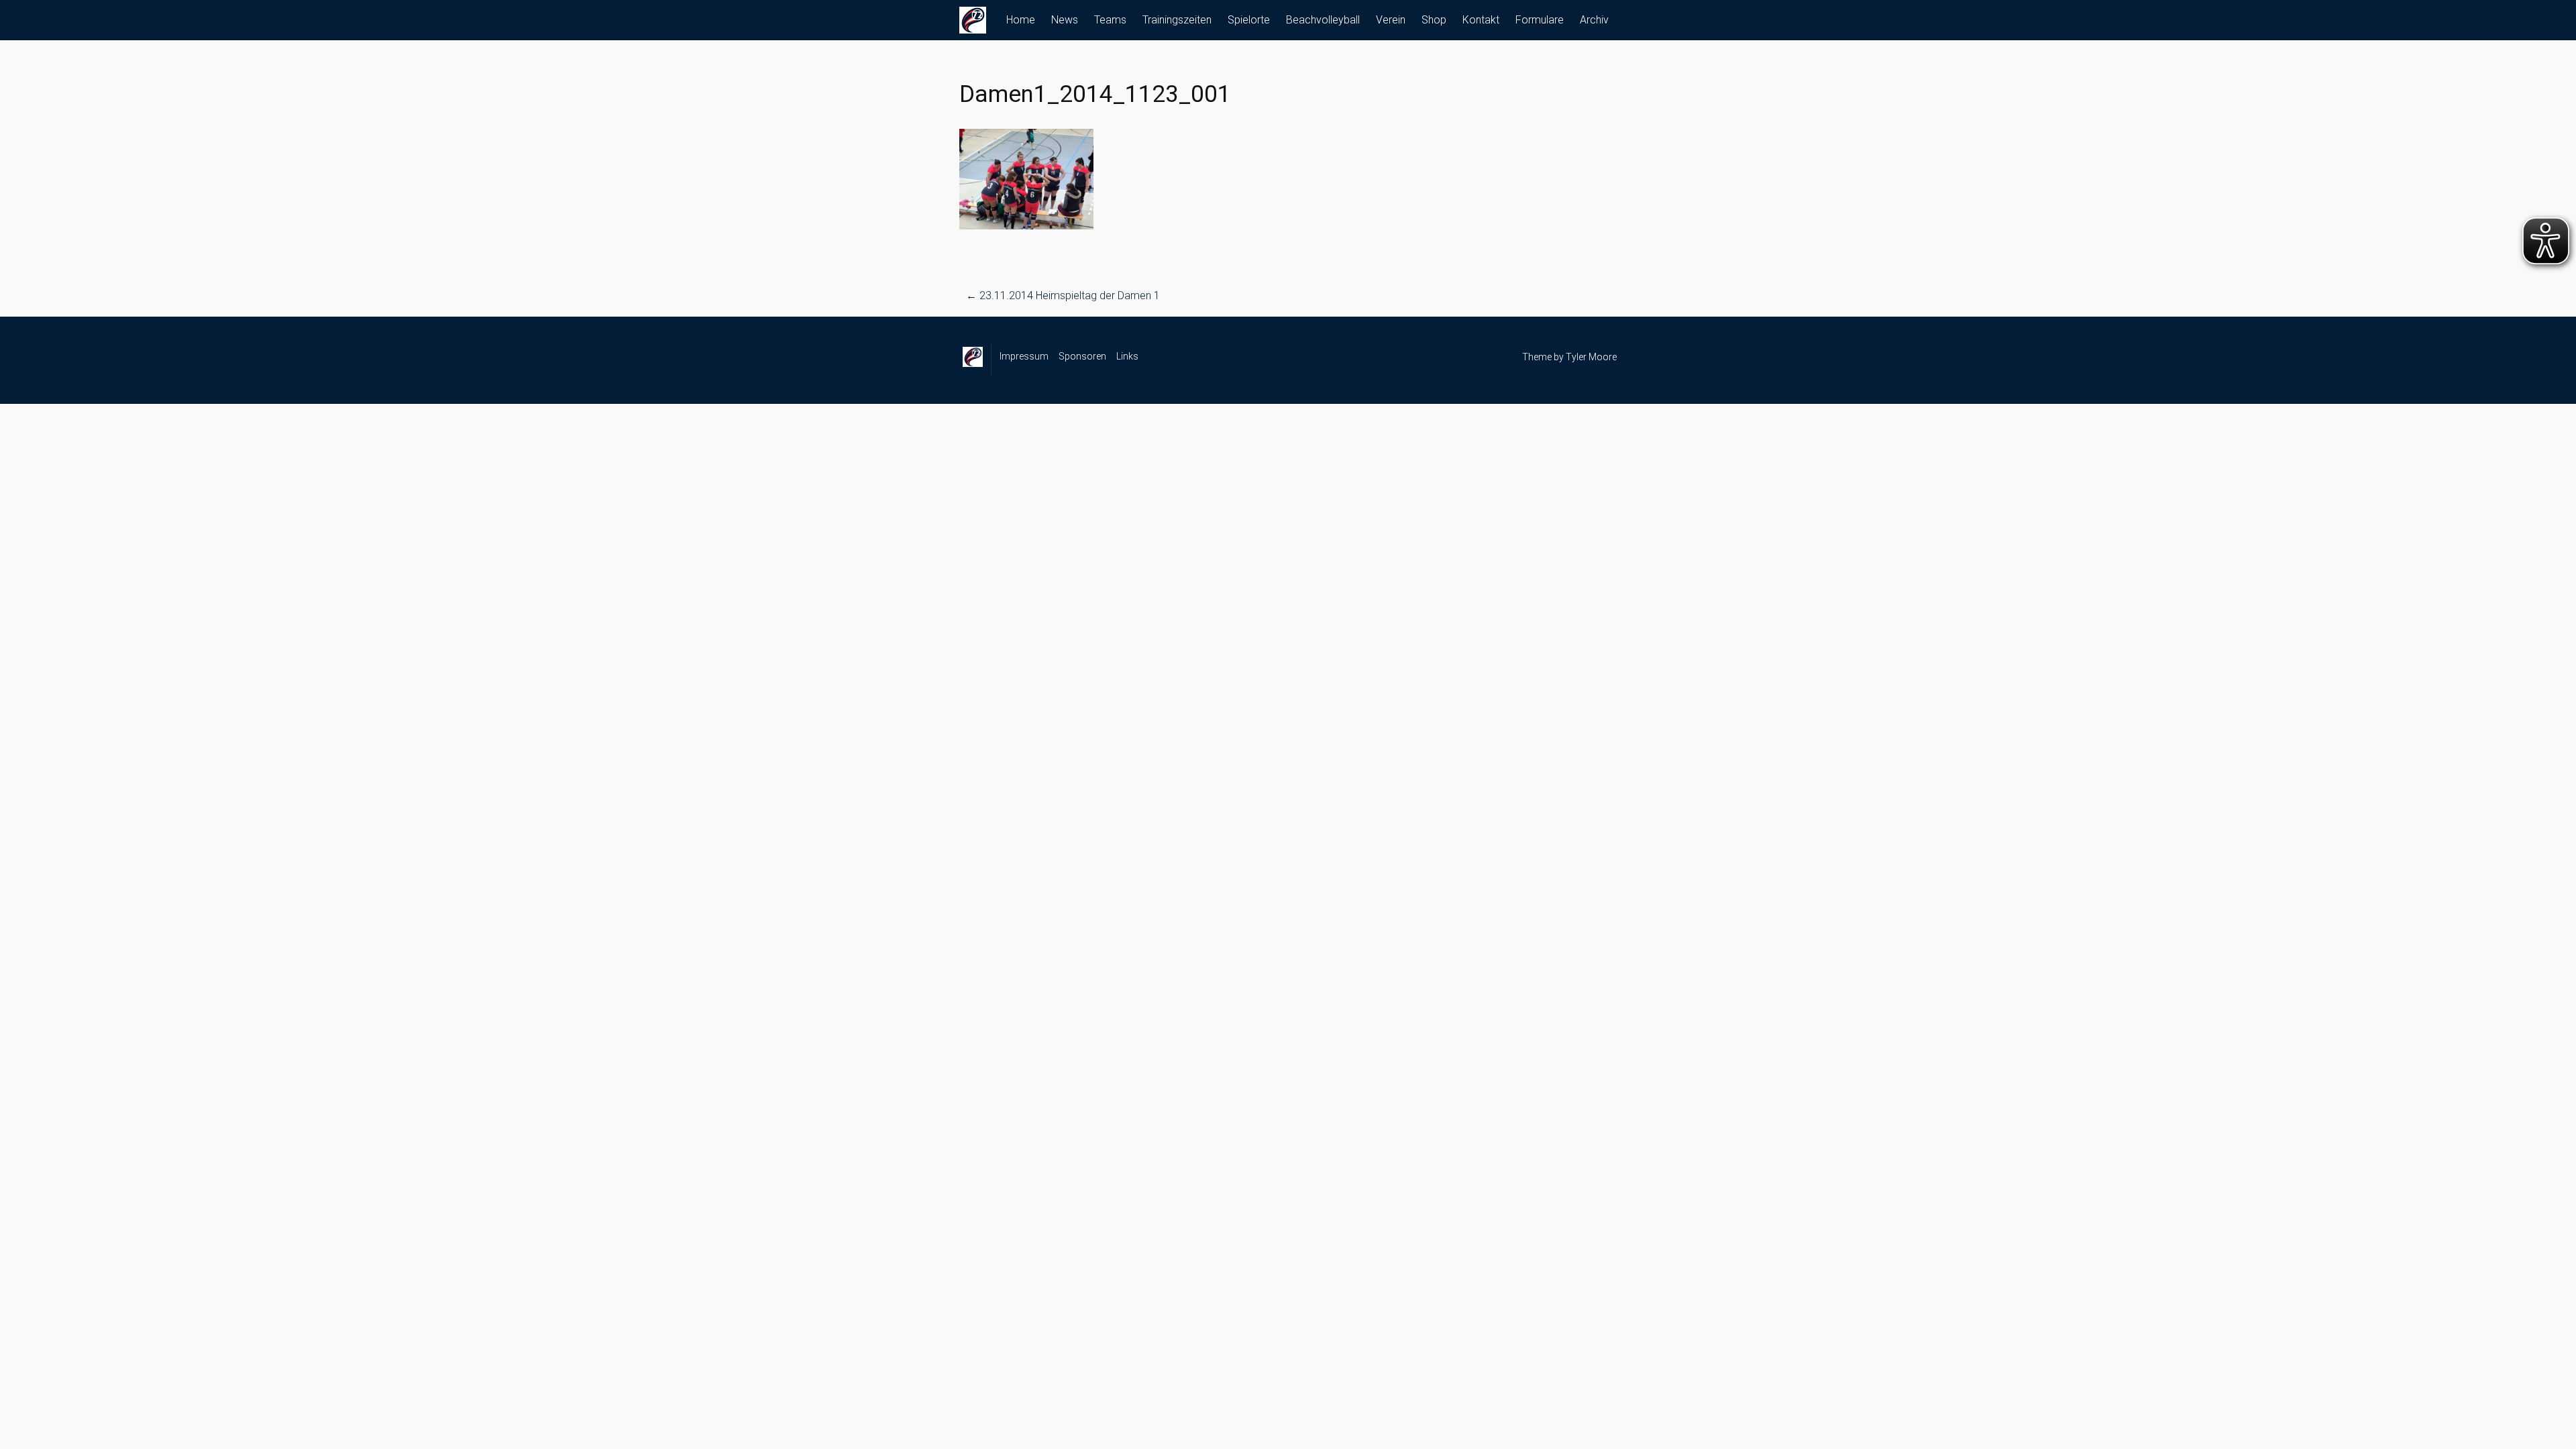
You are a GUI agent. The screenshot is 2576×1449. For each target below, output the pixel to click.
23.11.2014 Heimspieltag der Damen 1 (1063, 296)
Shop (1434, 20)
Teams (1110, 20)
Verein (1391, 20)
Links (1127, 356)
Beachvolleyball (1323, 20)
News (1065, 20)
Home (1021, 20)
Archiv (1594, 20)
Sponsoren (1082, 356)
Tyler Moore (1591, 357)
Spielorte (1249, 20)
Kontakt (1481, 20)
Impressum (1024, 356)
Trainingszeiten (1177, 20)
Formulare (1540, 20)
